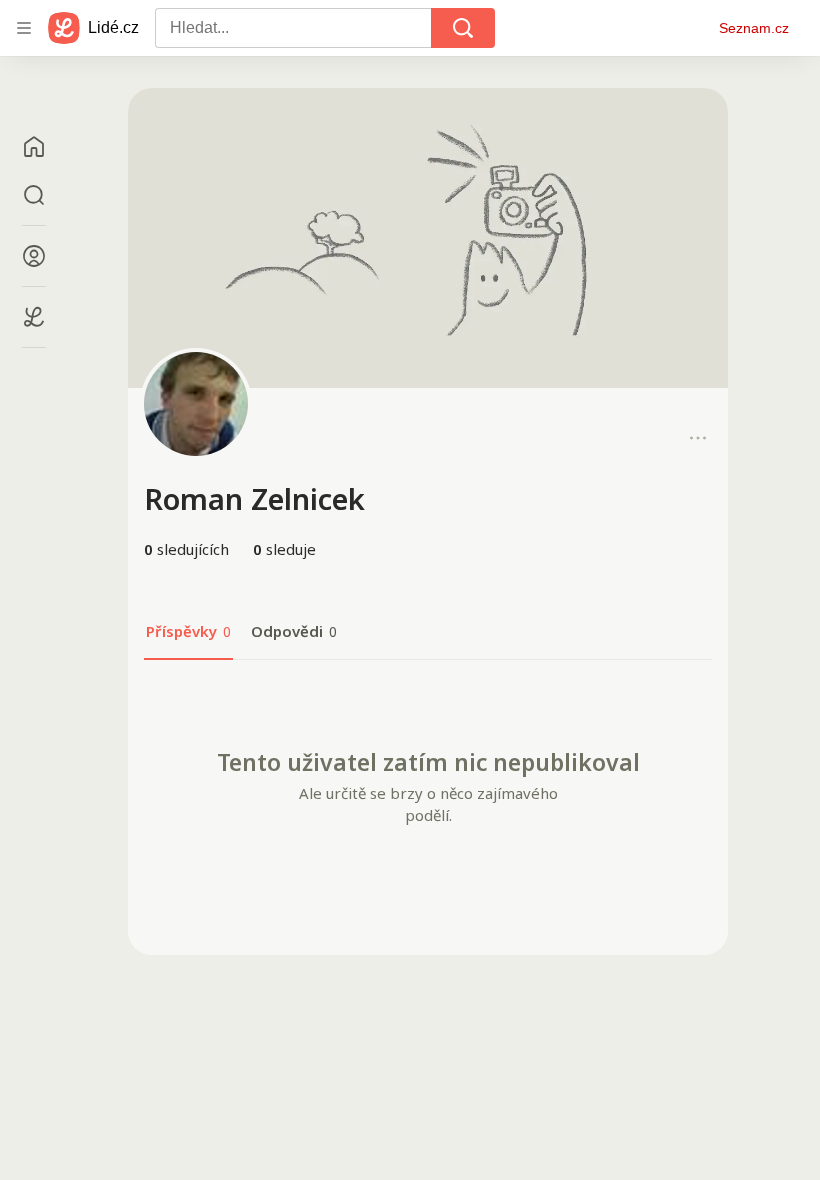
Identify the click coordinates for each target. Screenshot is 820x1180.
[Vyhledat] (463, 28)
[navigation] (24, 28)
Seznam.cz (754, 28)
